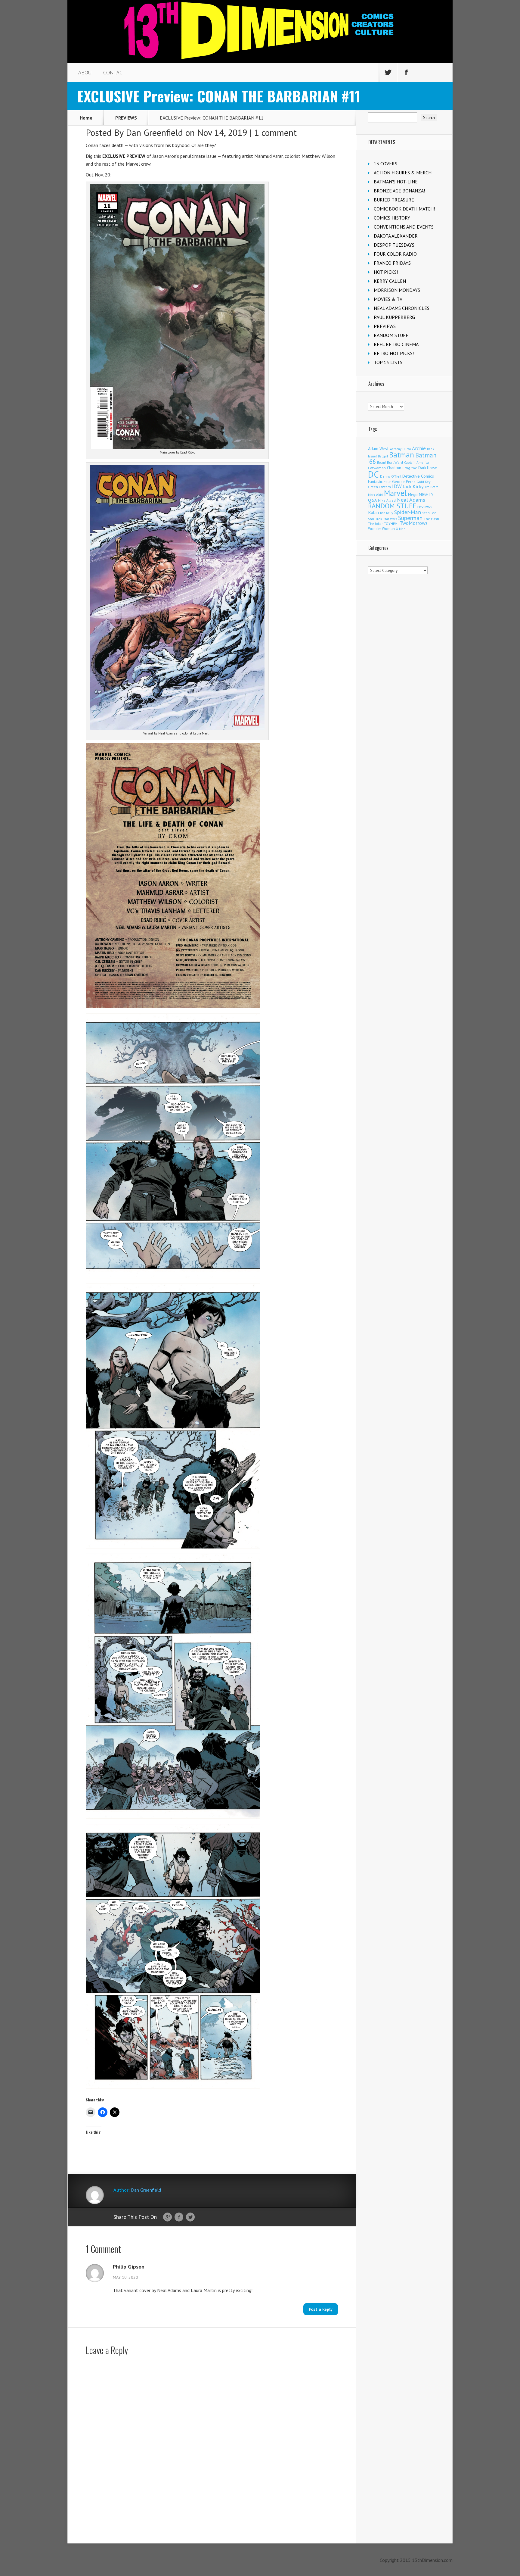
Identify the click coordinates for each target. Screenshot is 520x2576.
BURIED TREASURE (394, 200)
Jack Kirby (413, 486)
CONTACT (114, 73)
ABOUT (86, 73)
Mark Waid (375, 495)
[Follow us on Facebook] (406, 73)
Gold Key (423, 482)
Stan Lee (429, 513)
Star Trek (375, 519)
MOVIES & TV (388, 299)
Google (167, 2217)
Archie (419, 448)
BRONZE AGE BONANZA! (399, 191)
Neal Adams (411, 500)
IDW (397, 486)
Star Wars (390, 519)
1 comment (275, 132)
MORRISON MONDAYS (397, 290)
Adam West (378, 449)
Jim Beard (432, 487)
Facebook (179, 2217)
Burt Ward (395, 462)
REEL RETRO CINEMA (396, 344)
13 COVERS (385, 164)
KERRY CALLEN (390, 281)
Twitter (190, 2217)
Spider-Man (408, 512)
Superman (410, 518)
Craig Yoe (410, 468)
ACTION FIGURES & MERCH (403, 173)
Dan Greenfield (154, 132)
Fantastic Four (379, 482)
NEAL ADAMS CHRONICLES (402, 308)
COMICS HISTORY (392, 218)
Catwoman (377, 468)
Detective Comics (418, 476)
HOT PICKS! (386, 272)
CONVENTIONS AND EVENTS (404, 227)
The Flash (431, 519)
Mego (413, 494)
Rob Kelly (387, 513)
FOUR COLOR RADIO (395, 254)
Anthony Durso (400, 449)
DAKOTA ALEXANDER (396, 236)
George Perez (404, 482)
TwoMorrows (414, 523)
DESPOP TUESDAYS (394, 245)
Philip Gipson (129, 2267)
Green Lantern (379, 487)
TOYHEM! (391, 524)
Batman (402, 455)
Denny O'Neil (391, 476)
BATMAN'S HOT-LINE (396, 182)
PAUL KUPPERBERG (394, 317)
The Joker (375, 524)
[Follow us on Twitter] (388, 73)
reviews (425, 507)
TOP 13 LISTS (388, 362)
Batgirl (383, 456)
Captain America (416, 462)
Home (86, 118)
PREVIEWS (126, 118)
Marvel (395, 493)
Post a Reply (321, 2309)
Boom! (381, 463)
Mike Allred (387, 500)
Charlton (394, 468)
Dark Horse (428, 468)
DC (373, 474)
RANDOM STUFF (391, 335)
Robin (373, 512)
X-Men (401, 529)
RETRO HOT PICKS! (394, 353)
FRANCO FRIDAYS (392, 263)
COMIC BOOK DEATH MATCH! (404, 209)
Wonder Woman (381, 529)
